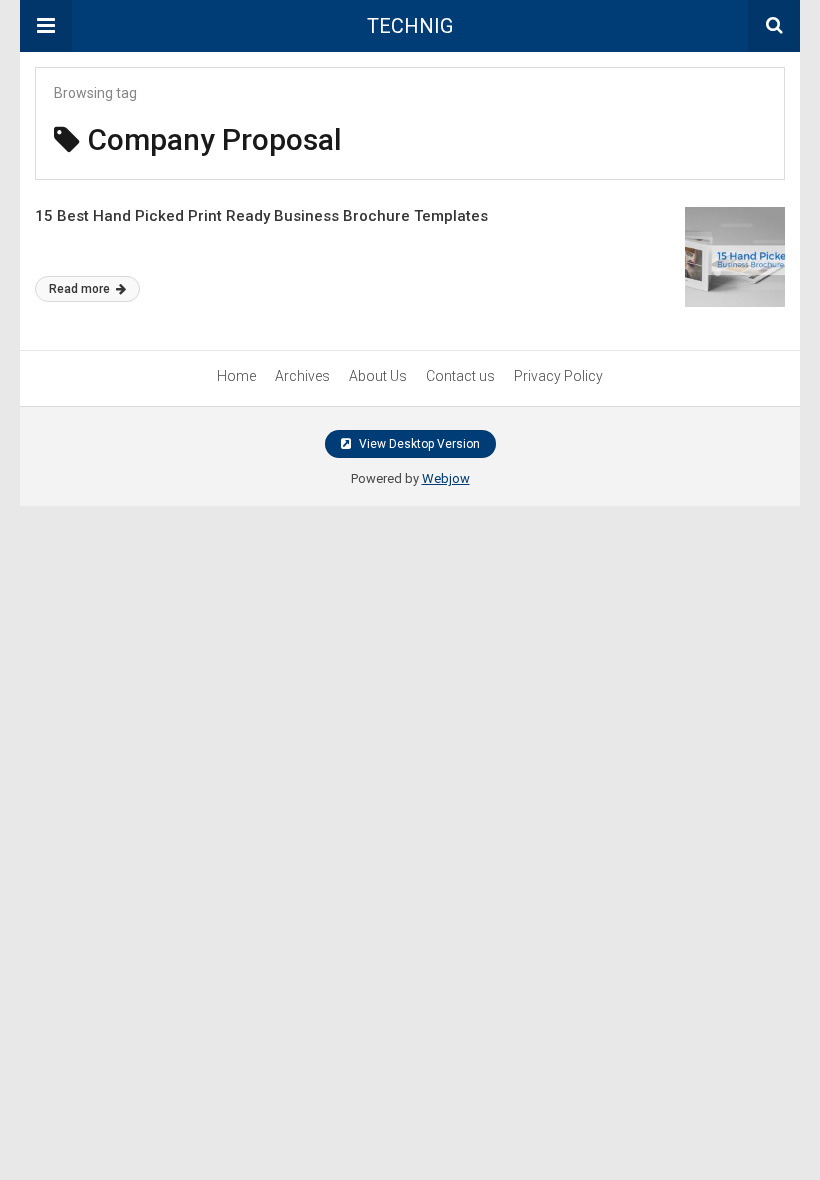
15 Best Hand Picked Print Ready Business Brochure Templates (261, 216)
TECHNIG (410, 26)
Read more (81, 289)
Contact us (460, 376)
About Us (378, 376)
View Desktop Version (418, 444)
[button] (46, 26)
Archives (302, 376)
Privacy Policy (558, 376)
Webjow (446, 478)
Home (236, 376)
